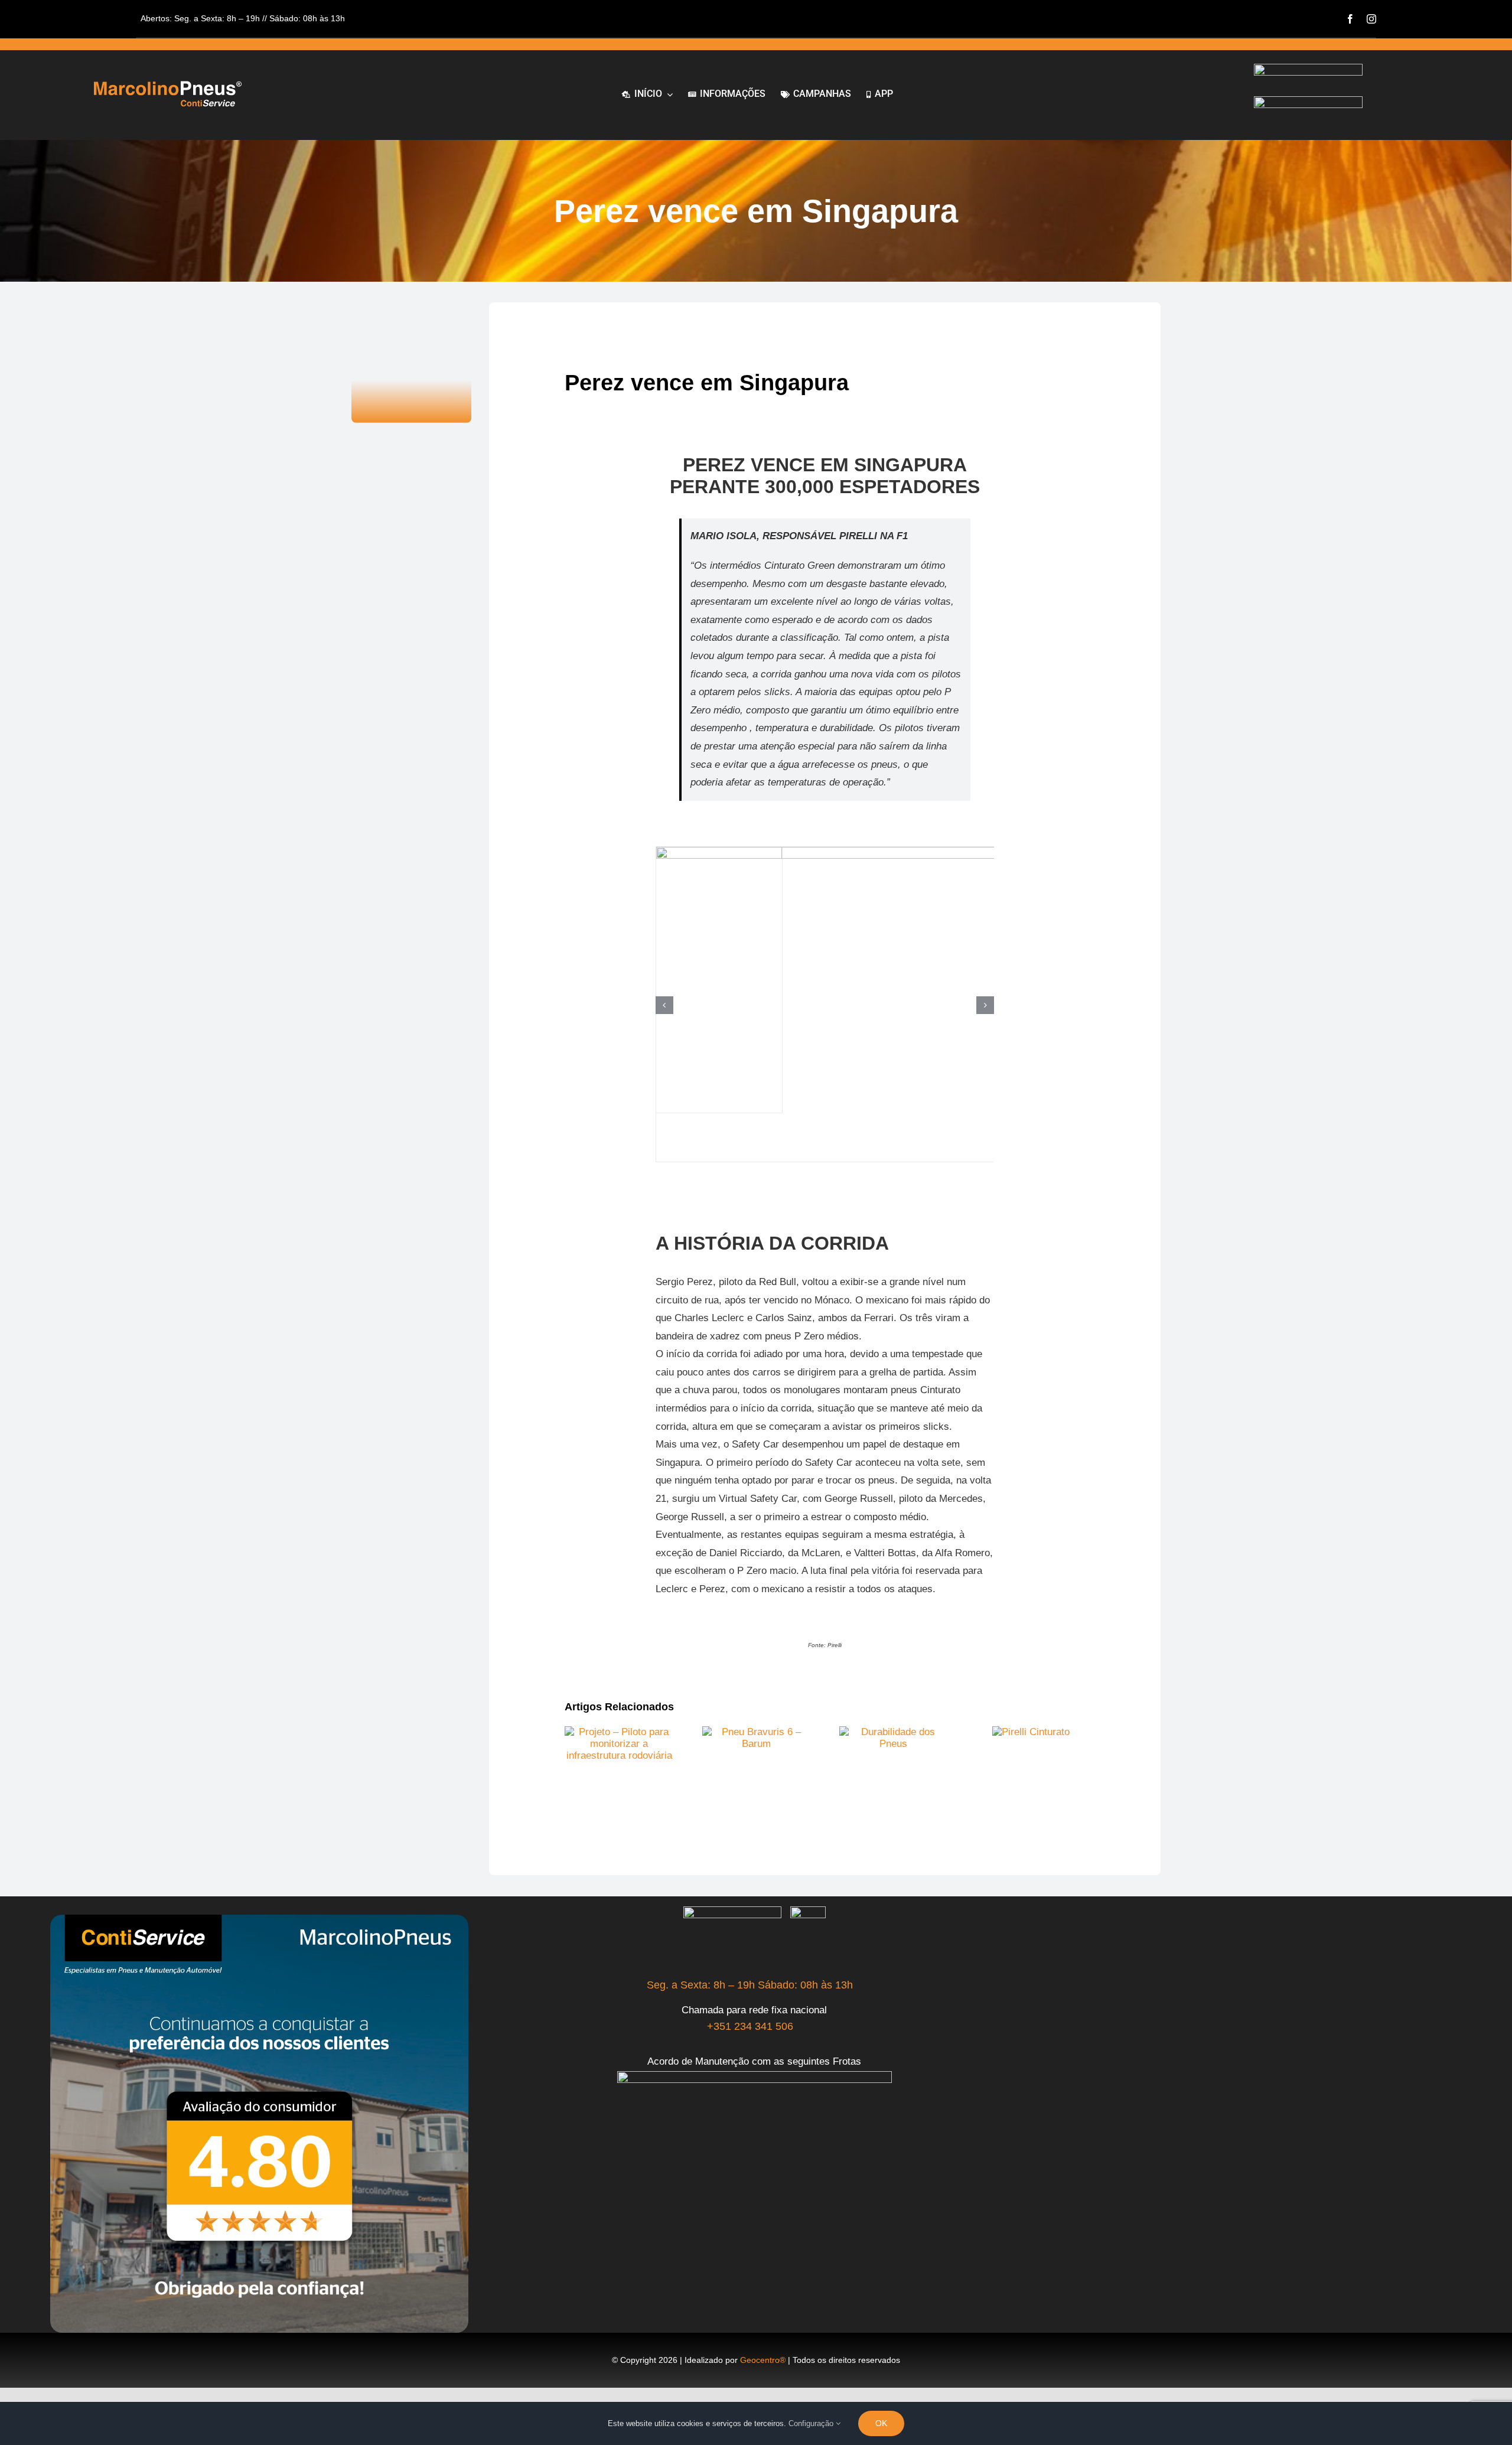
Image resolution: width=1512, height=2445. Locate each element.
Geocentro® (763, 2360)
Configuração (812, 2423)
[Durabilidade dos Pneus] (894, 1732)
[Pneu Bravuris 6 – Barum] (757, 1732)
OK (881, 2423)
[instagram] (1371, 19)
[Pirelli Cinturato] (1031, 1732)
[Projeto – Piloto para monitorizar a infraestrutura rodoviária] (619, 1732)
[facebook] (1350, 19)
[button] (664, 1005)
